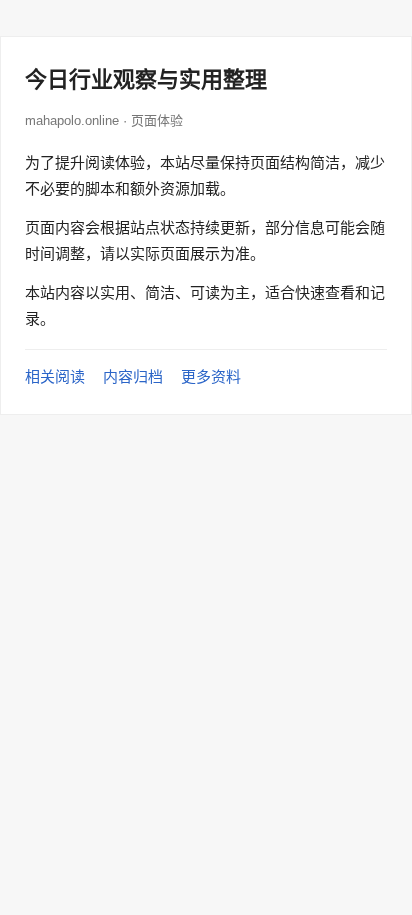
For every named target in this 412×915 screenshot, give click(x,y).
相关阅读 (55, 376)
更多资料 (211, 376)
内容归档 (133, 376)
